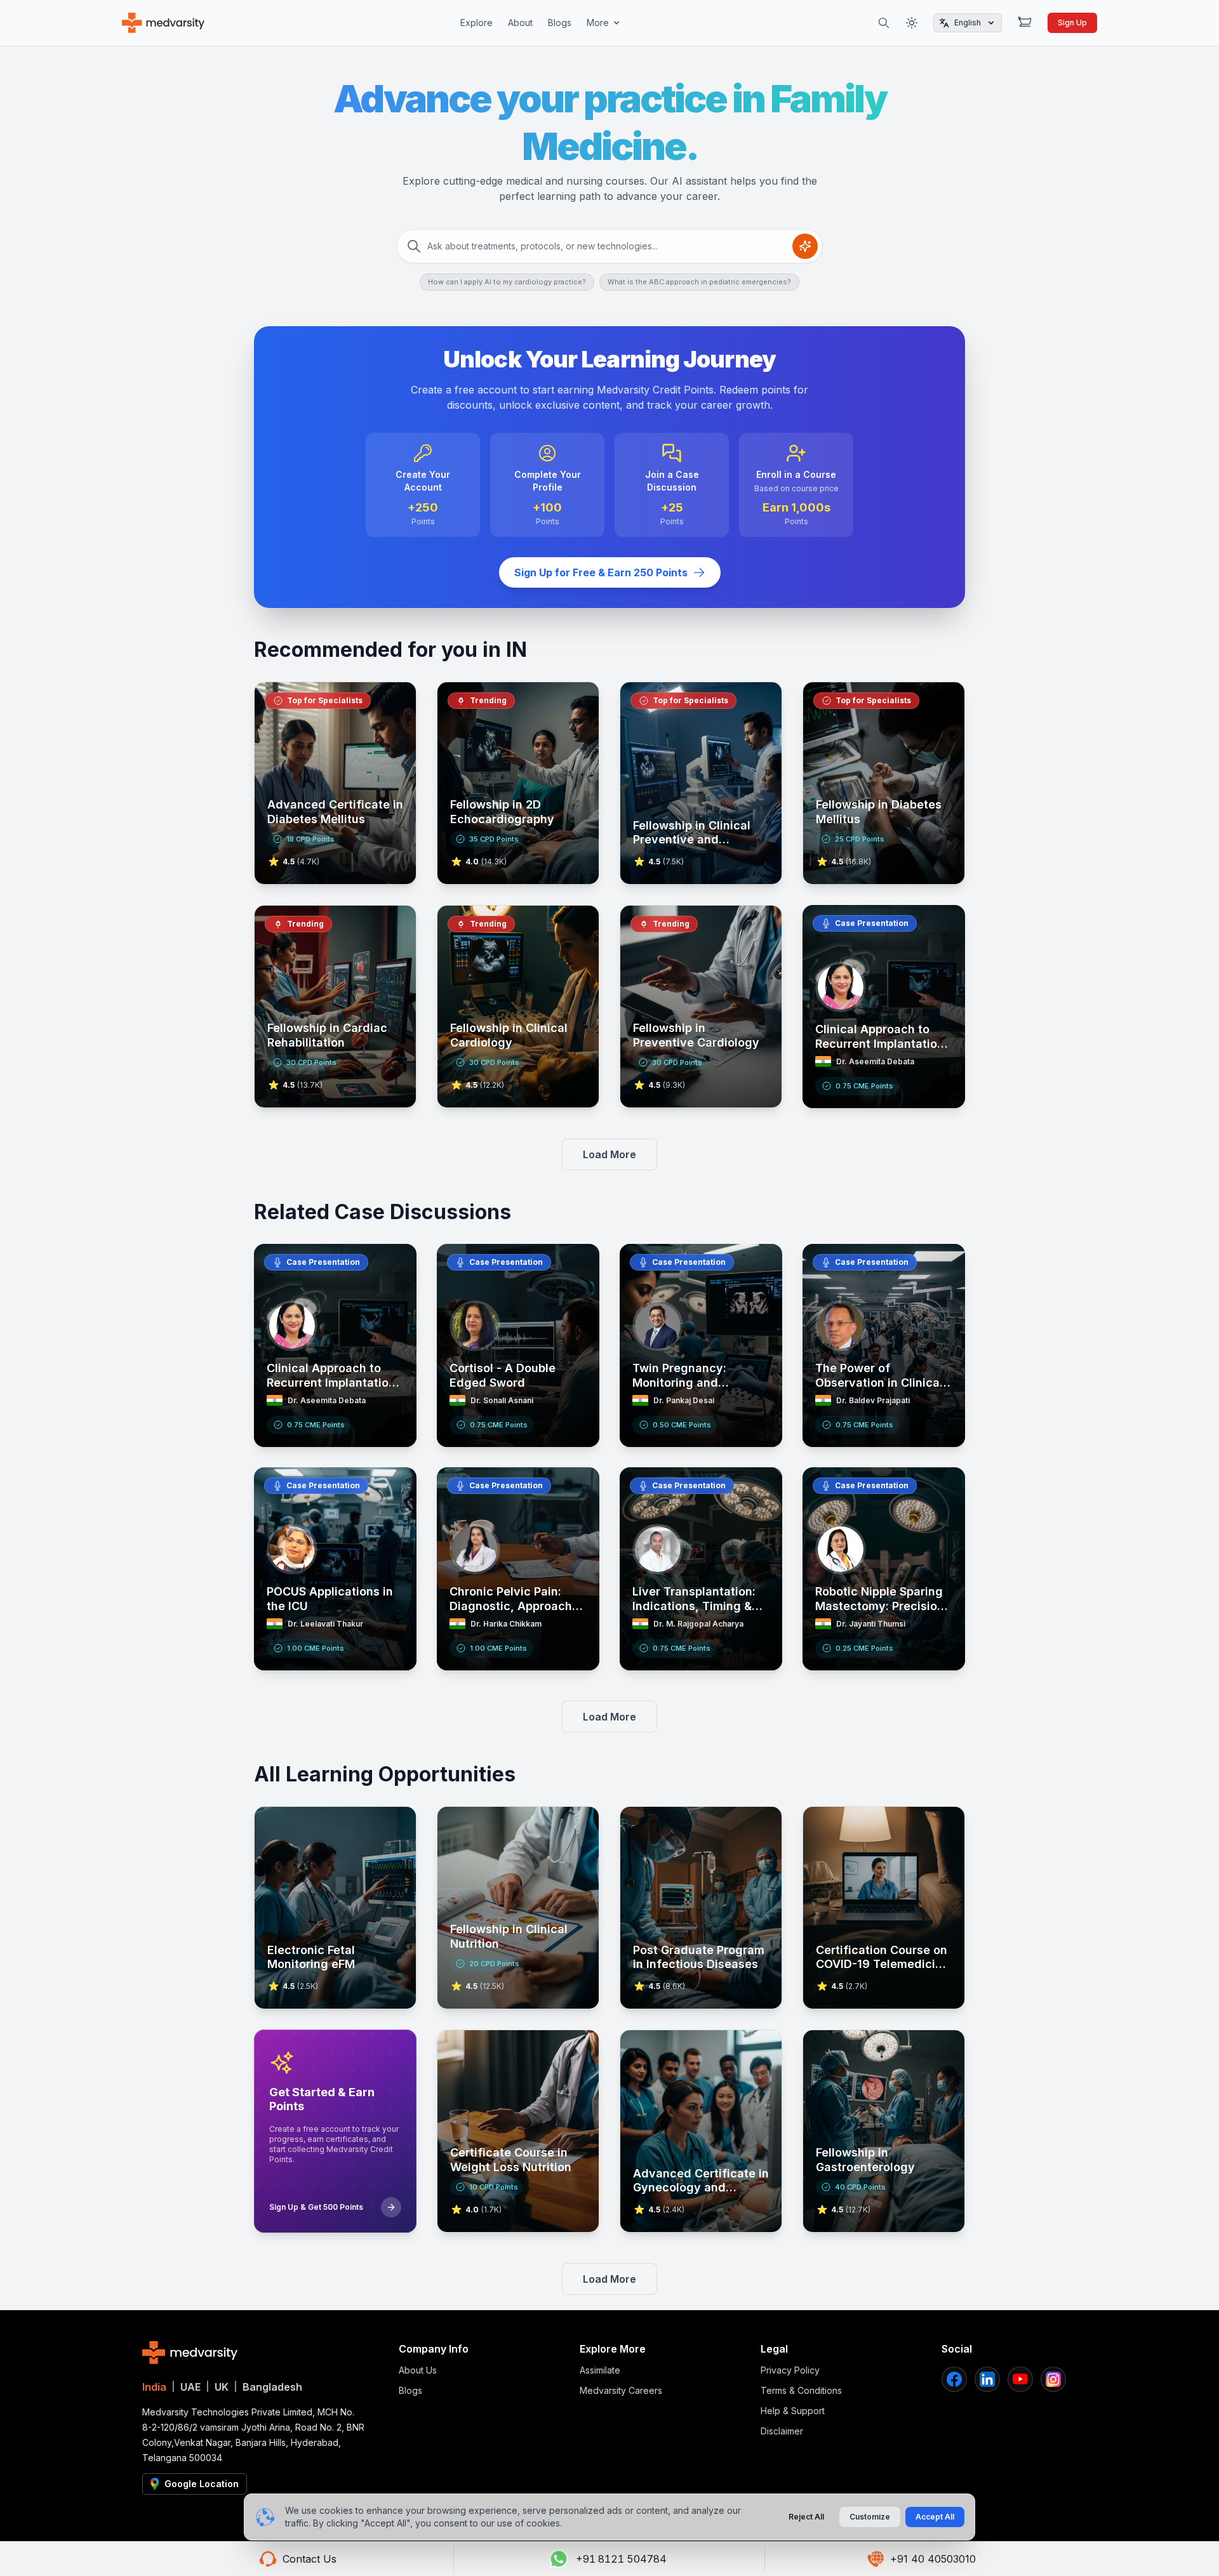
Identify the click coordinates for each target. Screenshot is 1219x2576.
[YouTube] (1020, 2379)
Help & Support (793, 2411)
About (520, 23)
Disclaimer (782, 2431)
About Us (418, 2370)
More (598, 23)
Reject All (806, 2517)
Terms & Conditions (801, 2390)
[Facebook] (954, 2379)
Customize (870, 2517)
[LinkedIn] (987, 2379)
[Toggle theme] (912, 23)
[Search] (884, 23)
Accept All (935, 2517)
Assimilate (600, 2370)
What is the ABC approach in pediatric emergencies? (699, 282)
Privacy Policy (790, 2370)
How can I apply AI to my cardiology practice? (507, 282)
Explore (476, 23)
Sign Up (1072, 23)
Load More (609, 1154)
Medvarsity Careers (621, 2390)
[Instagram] (1053, 2379)
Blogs (560, 23)
